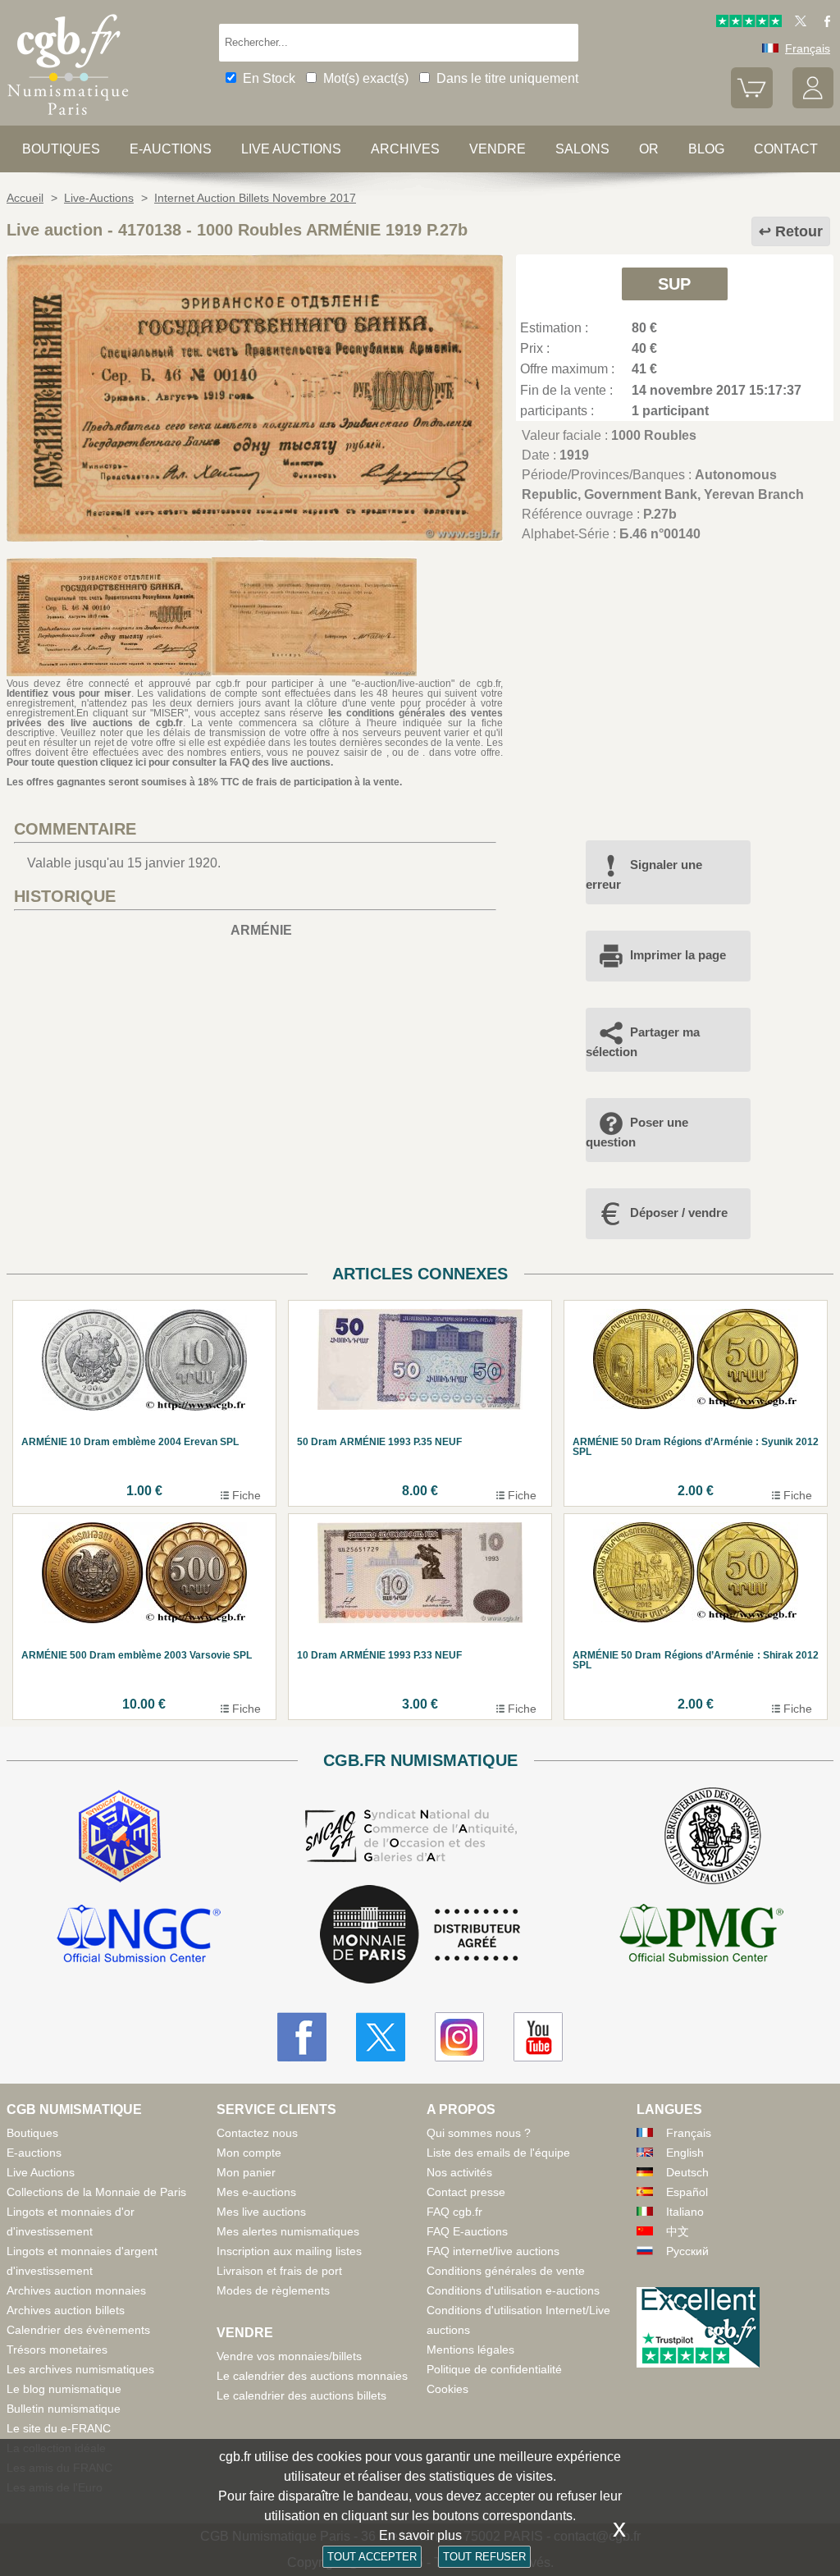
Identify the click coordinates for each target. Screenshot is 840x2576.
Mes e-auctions (256, 2192)
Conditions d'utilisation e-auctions (513, 2290)
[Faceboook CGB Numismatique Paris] (302, 2037)
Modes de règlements (273, 2290)
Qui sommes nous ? (479, 2133)
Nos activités (459, 2172)
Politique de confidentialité (494, 2369)
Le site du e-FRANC (59, 2428)
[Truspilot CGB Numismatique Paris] (749, 23)
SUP (674, 284)
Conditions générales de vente (506, 2271)
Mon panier (246, 2172)
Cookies (447, 2389)
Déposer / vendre (679, 1213)
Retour (799, 231)
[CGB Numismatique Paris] (68, 119)
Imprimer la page (678, 955)
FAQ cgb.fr (454, 2212)
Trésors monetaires (57, 2350)
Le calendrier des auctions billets (301, 2395)
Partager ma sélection (643, 1042)
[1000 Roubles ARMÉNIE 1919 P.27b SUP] (255, 537)
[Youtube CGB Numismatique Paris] (538, 2037)
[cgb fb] (823, 23)
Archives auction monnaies (76, 2290)
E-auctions (171, 149)
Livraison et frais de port (279, 2271)
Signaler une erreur (644, 874)
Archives (405, 149)
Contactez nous (257, 2133)
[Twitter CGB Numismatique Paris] (381, 2037)
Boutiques (61, 149)
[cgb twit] (797, 23)
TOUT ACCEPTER (372, 2557)
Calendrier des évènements (78, 2330)
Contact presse (466, 2192)
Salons (582, 149)
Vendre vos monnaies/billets (289, 2356)
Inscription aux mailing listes (289, 2251)
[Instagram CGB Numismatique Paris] (459, 2037)
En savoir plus (420, 2535)
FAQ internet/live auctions (493, 2251)
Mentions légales (470, 2350)
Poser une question (637, 1132)
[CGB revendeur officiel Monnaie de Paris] (420, 1935)
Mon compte (249, 2153)
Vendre (498, 149)
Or (649, 149)
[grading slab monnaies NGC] (139, 1936)
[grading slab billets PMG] (701, 1936)
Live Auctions (41, 2172)
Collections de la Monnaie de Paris (96, 2192)
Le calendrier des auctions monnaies (312, 2376)
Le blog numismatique (64, 2389)
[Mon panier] (751, 104)
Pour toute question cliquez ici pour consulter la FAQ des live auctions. (170, 762)
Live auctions (291, 149)
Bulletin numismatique (64, 2409)
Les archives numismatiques (80, 2369)
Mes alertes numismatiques (288, 2231)
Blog (706, 149)
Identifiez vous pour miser (69, 693)
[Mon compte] (813, 104)
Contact (786, 149)
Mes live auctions (261, 2212)
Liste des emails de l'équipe (498, 2153)
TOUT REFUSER (484, 2557)
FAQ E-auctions (467, 2231)
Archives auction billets (66, 2310)
